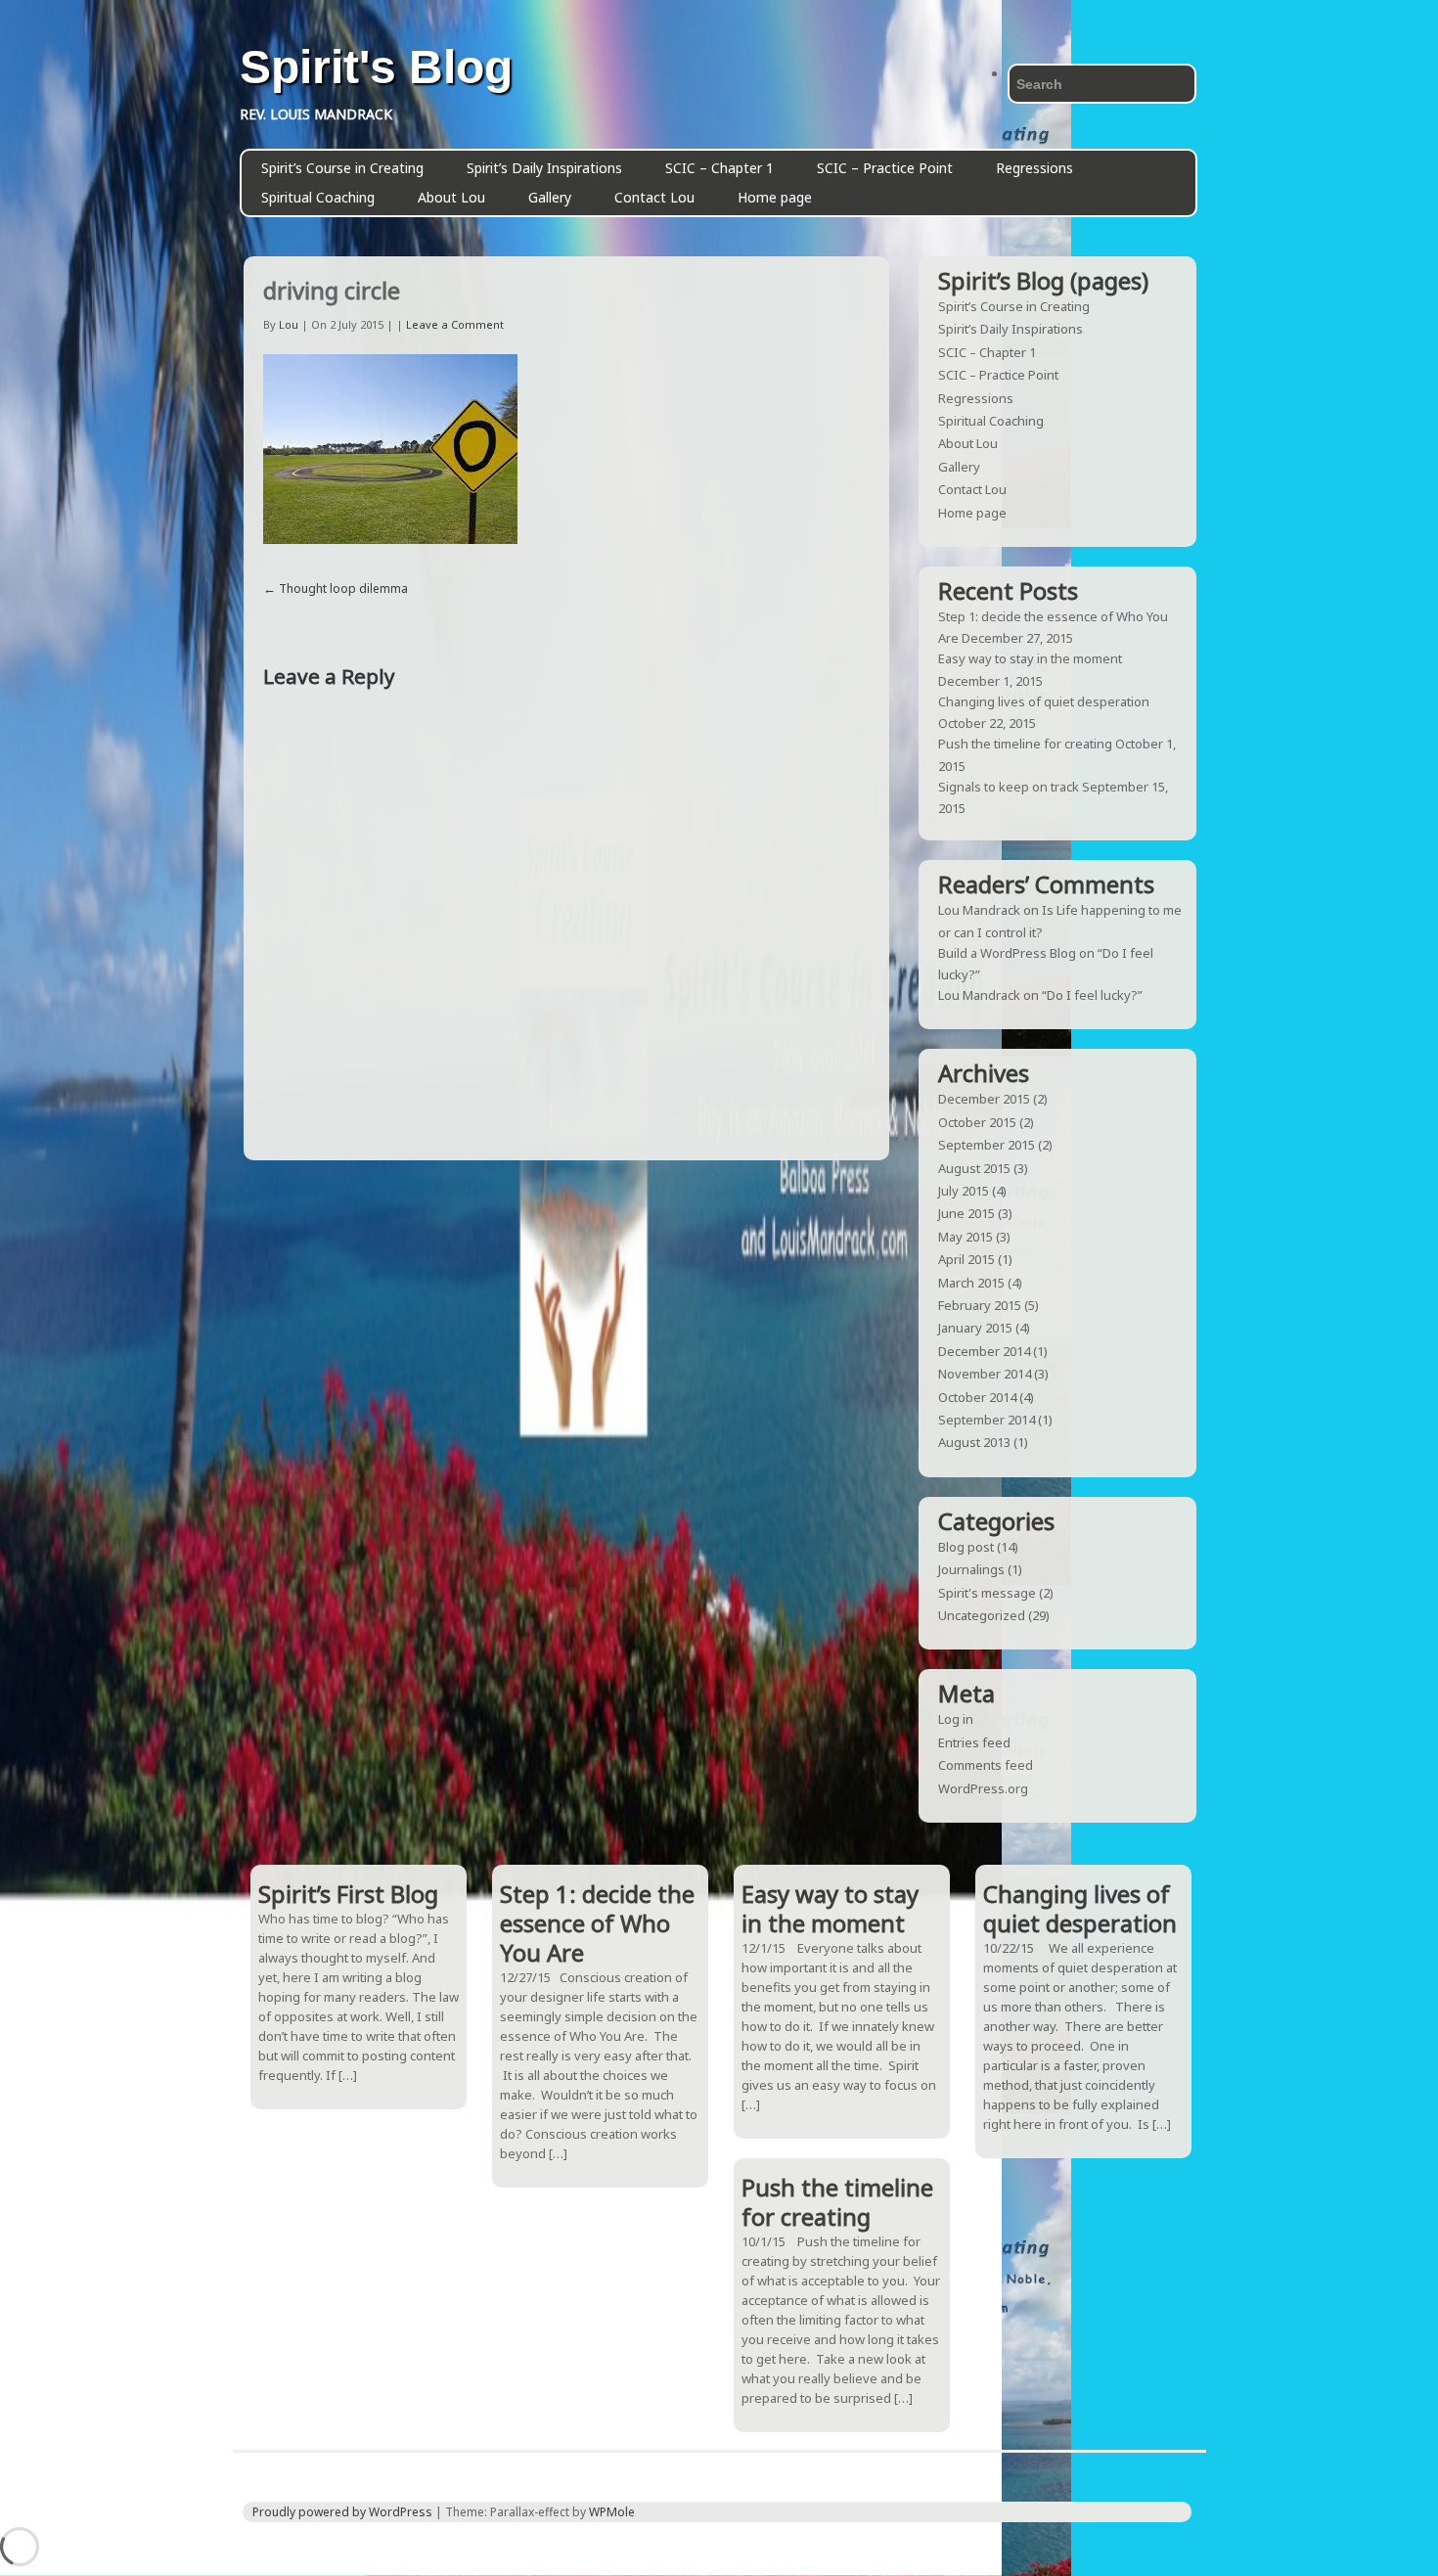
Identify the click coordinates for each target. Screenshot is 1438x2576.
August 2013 (974, 1442)
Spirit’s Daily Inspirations (544, 168)
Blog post (966, 1547)
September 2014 (987, 1420)
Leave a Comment (455, 324)
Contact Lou (654, 197)
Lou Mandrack (979, 910)
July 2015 (964, 1191)
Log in (956, 1719)
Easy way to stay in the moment (1030, 658)
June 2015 (966, 1213)
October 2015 (977, 1122)
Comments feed (986, 1765)
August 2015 (974, 1168)
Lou (289, 324)
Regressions (1034, 168)
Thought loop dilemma (343, 588)
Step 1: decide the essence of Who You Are (597, 1923)
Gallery (550, 197)
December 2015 (984, 1099)
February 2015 (980, 1305)
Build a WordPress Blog (1007, 953)
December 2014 (984, 1351)
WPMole (612, 2512)
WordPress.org (983, 1788)
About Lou (451, 197)
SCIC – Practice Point (885, 168)
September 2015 (987, 1145)
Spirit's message (987, 1593)
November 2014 (985, 1374)
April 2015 (966, 1259)
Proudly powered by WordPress (342, 2512)
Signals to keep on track (1009, 787)
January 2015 (975, 1328)
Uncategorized (982, 1615)
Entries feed (974, 1742)
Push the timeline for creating (1025, 744)
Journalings (971, 1569)
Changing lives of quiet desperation (1044, 701)
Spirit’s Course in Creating (342, 168)
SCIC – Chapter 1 (719, 168)
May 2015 (966, 1237)
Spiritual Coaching (318, 197)
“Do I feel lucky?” (1092, 995)
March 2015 (971, 1283)
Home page (775, 197)
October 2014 (977, 1397)
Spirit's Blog (376, 68)
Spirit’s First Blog (348, 1894)
